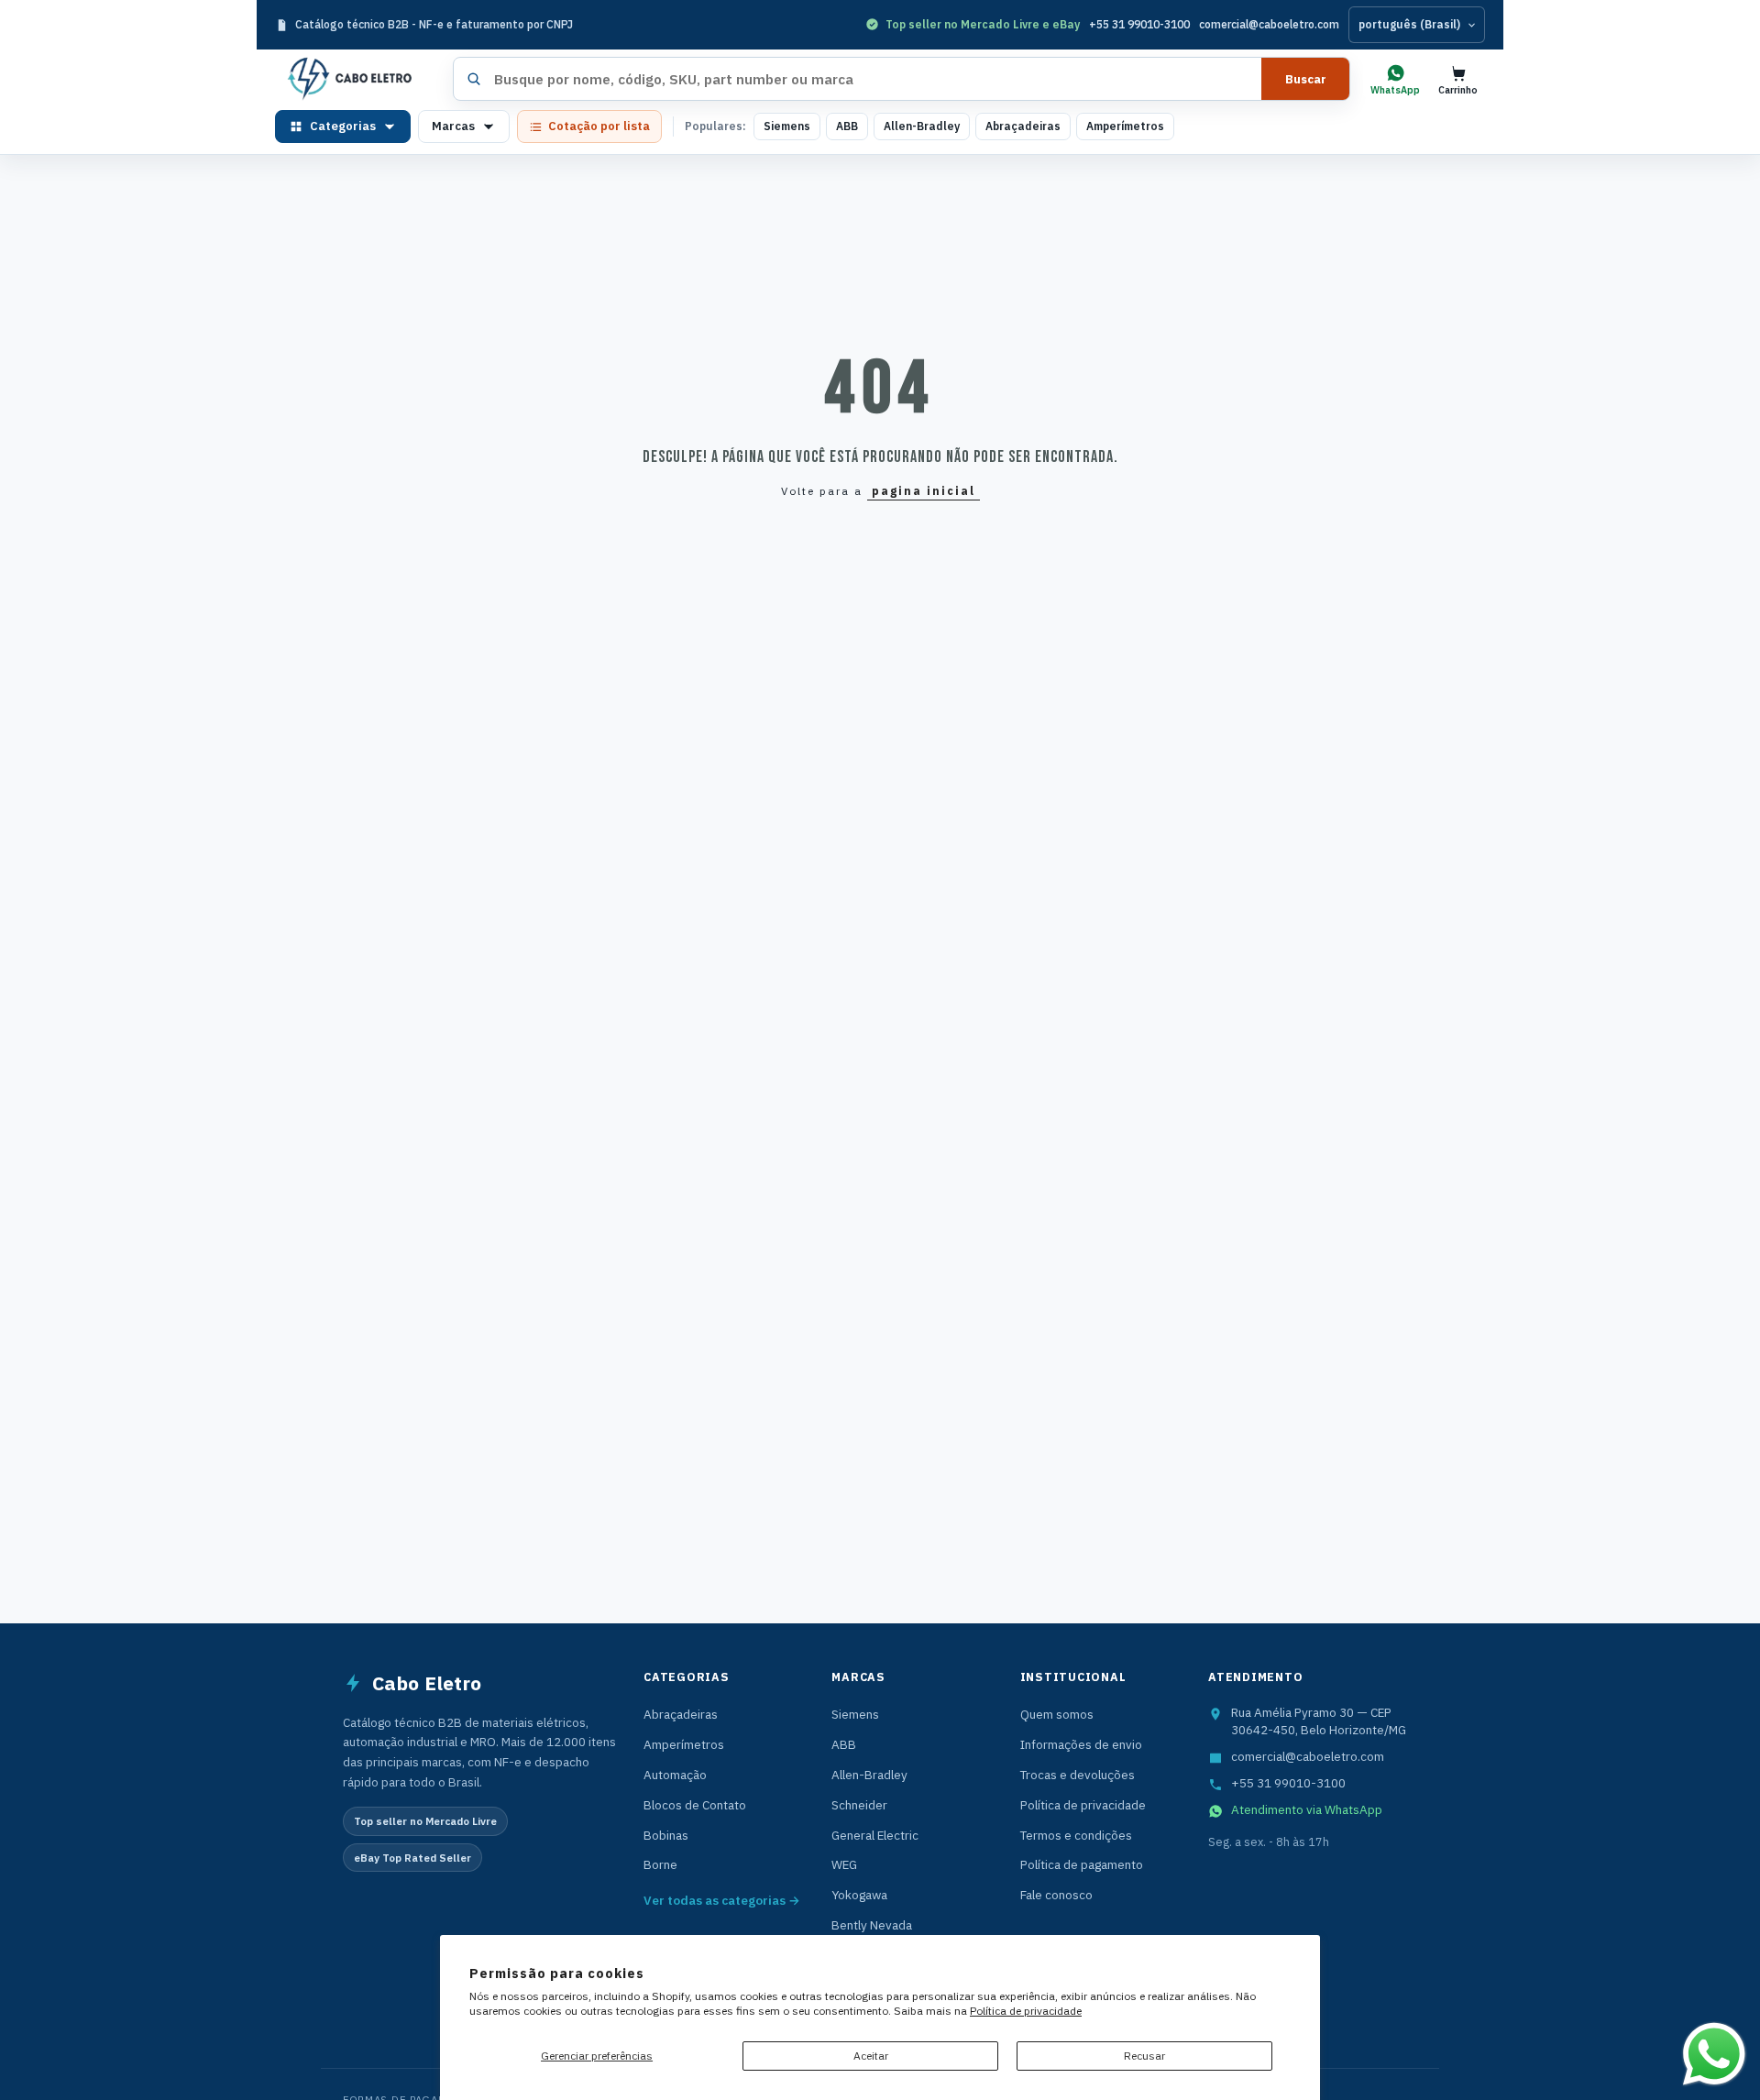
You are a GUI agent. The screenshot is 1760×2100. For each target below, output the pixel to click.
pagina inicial (924, 491)
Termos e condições (1076, 1835)
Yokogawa (859, 1895)
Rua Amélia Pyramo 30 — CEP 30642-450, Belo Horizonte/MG (1319, 1721)
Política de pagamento (1082, 1864)
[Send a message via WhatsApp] (1714, 2054)
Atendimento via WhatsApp (1307, 1809)
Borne (660, 1864)
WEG (844, 1864)
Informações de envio (1081, 1744)
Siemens (787, 126)
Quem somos (1057, 1714)
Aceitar (871, 2056)
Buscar (1306, 79)
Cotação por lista (599, 126)
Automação (675, 1775)
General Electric (875, 1835)
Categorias (343, 126)
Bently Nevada (872, 1925)
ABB (847, 126)
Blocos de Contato (695, 1805)
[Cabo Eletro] (357, 79)
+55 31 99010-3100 (1139, 24)
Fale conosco (1056, 1895)
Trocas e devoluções (1078, 1775)
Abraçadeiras (1023, 126)
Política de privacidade (1026, 2011)
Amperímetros (1125, 126)
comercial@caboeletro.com (1269, 24)
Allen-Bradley (922, 126)
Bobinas (666, 1835)
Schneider (859, 1805)
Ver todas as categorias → (722, 1900)
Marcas (453, 126)
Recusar (1144, 2056)
